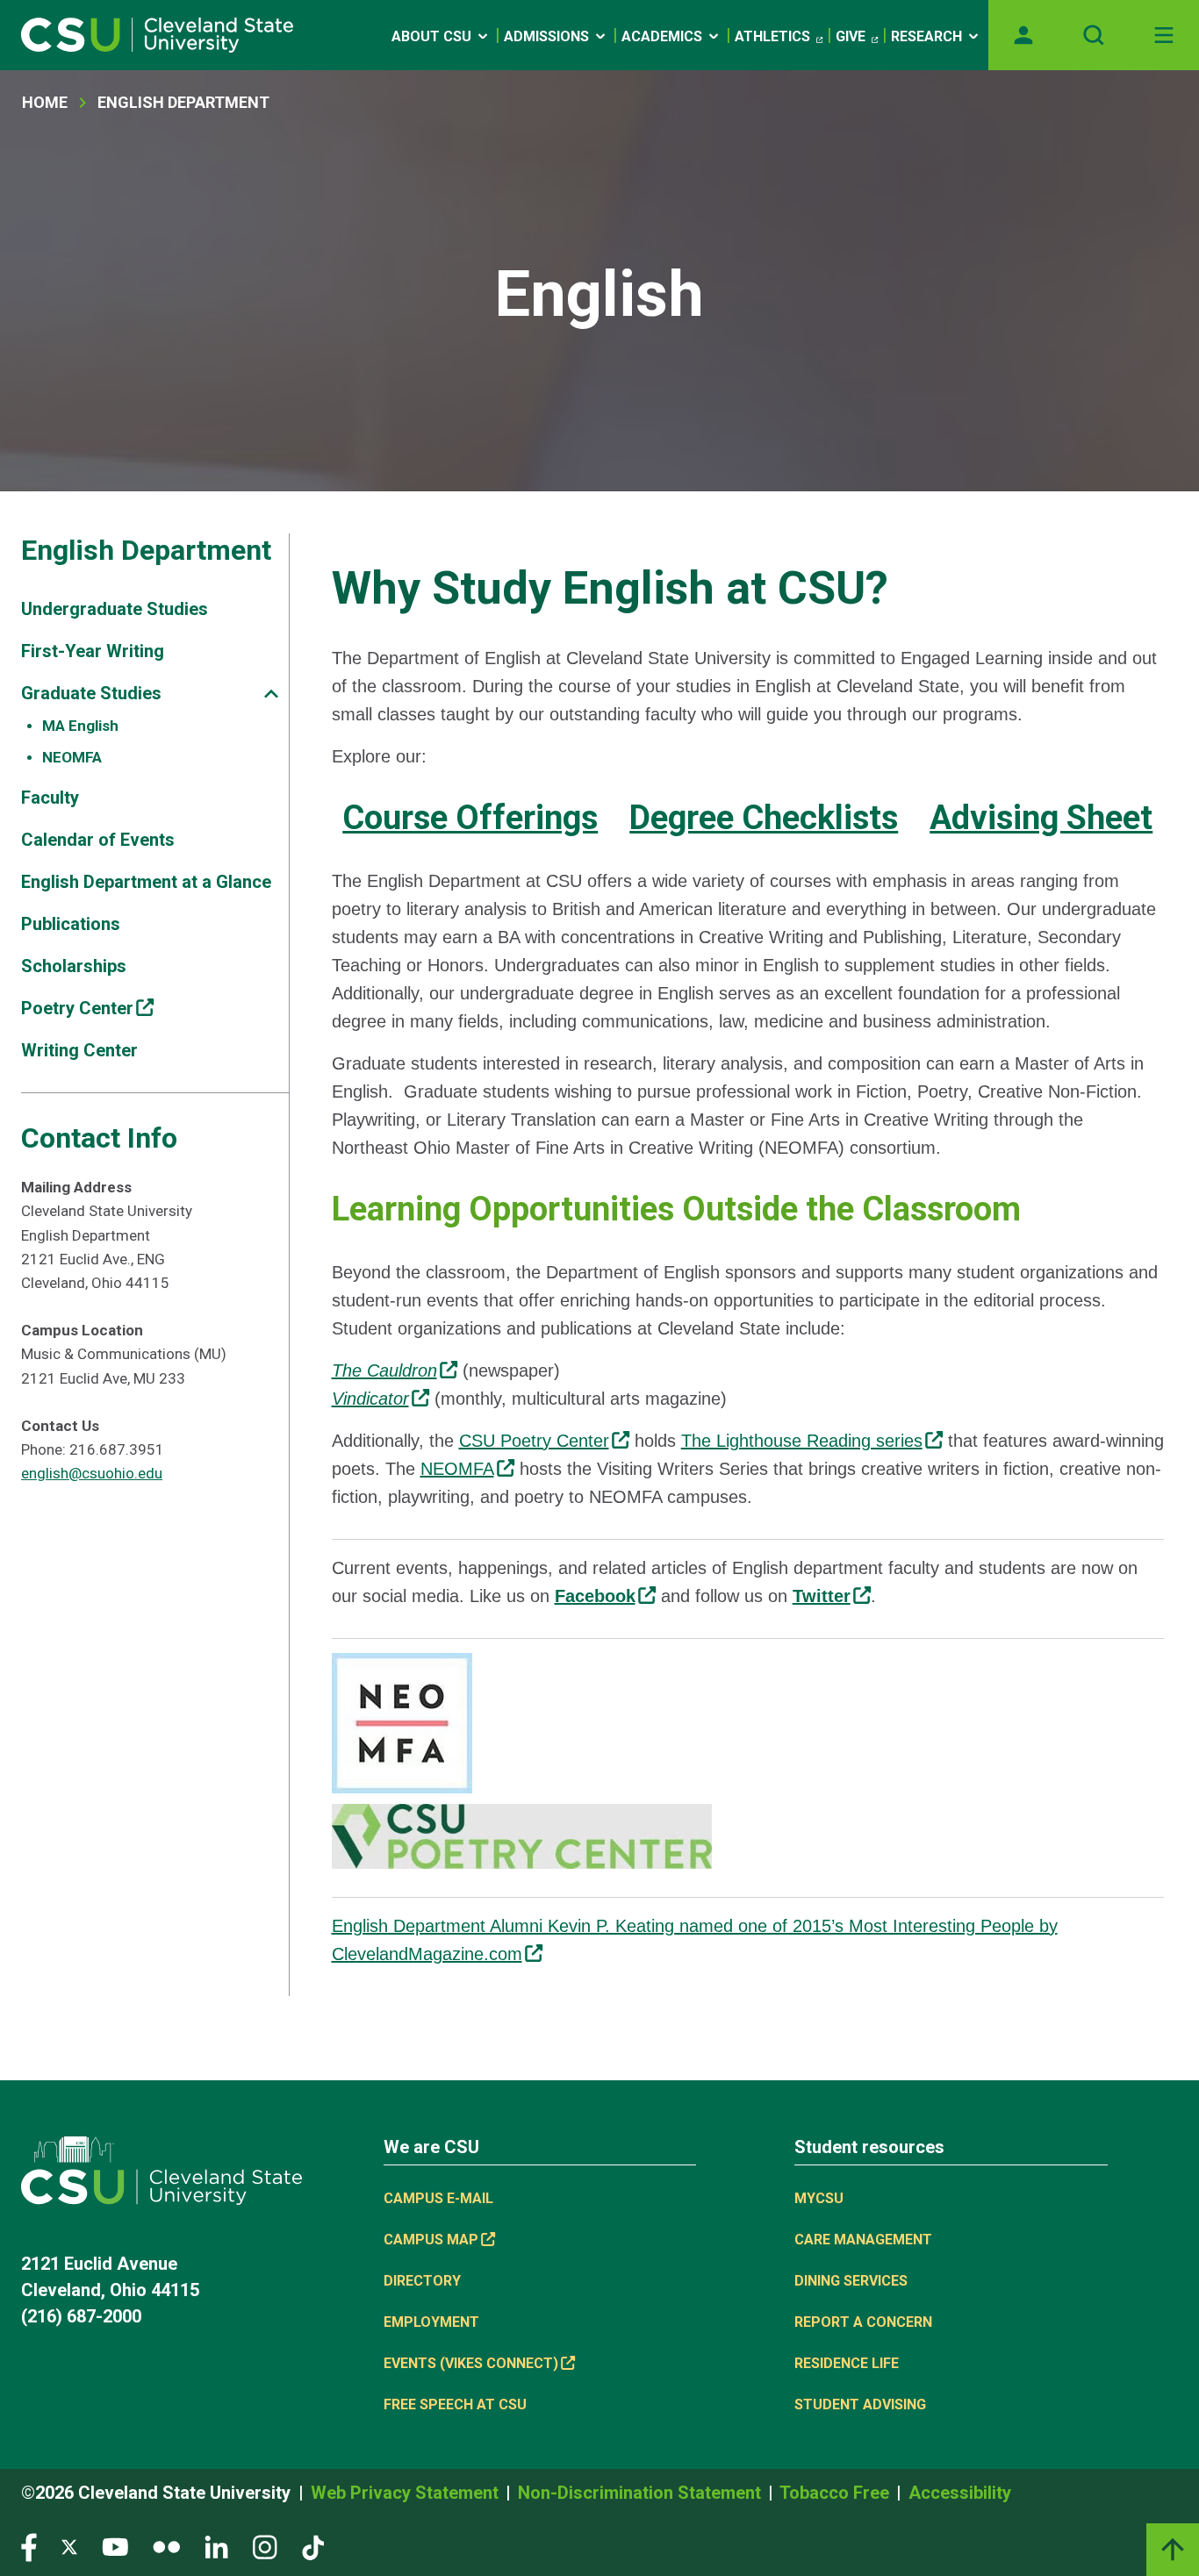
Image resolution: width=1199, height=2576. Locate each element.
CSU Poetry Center (534, 1441)
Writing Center (79, 1050)
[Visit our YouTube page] (115, 2546)
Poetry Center (77, 1008)
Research (926, 36)
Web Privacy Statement (407, 2493)
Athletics (772, 36)
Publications (71, 924)
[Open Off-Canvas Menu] (1164, 35)
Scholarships (74, 966)
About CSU (431, 36)
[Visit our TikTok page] (313, 2546)
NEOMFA (72, 757)
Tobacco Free (836, 2493)
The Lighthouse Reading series (802, 1441)
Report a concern (863, 2322)
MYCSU (819, 2198)
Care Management (863, 2240)
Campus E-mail (438, 2198)
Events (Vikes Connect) (471, 2363)
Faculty (50, 798)
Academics (662, 36)
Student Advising (860, 2404)
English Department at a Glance (146, 882)
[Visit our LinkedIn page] (216, 2546)
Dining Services (851, 2281)
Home (45, 102)
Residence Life (847, 2363)
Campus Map (431, 2240)
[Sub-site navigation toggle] (271, 694)
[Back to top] (1173, 2550)
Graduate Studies (91, 693)
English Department (183, 102)
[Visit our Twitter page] (69, 2546)
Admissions (546, 36)
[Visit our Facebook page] (29, 2546)
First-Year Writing (93, 651)
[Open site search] (1094, 35)
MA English (80, 726)
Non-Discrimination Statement (642, 2493)
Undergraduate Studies (115, 609)
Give (851, 36)
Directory (422, 2281)
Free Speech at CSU (455, 2404)
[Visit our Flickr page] (166, 2546)
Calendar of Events (98, 840)
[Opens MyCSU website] (1023, 35)
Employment (431, 2322)
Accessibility (960, 2493)
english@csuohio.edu (92, 1473)
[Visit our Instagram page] (265, 2546)
